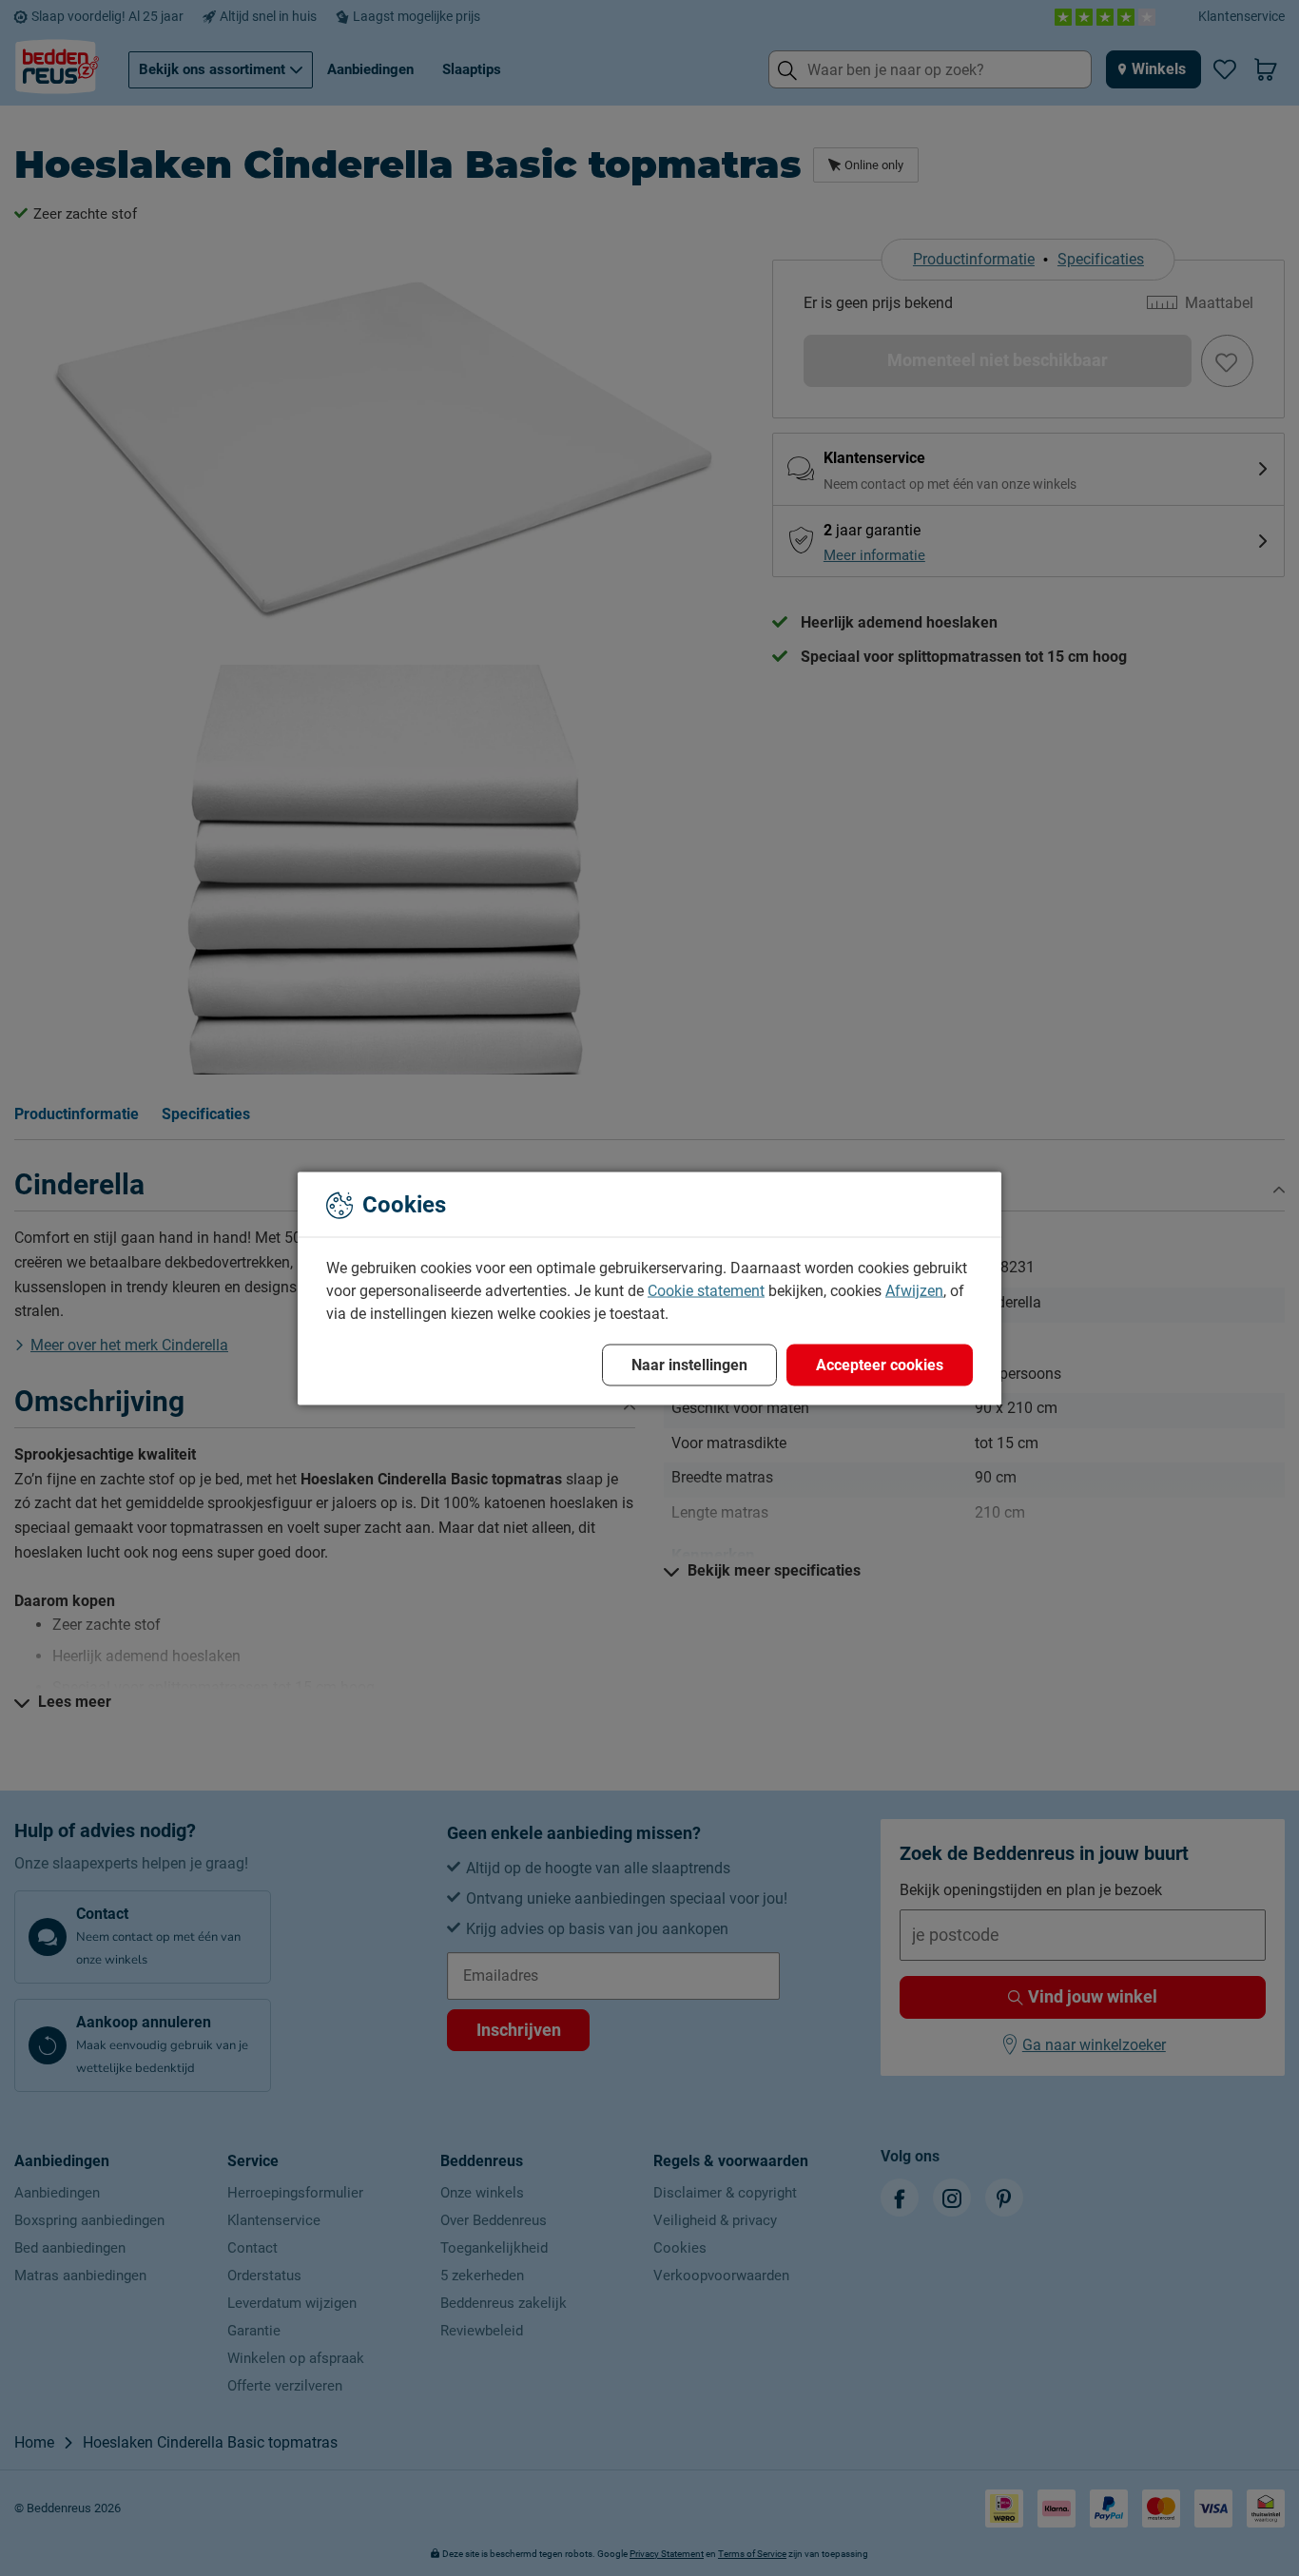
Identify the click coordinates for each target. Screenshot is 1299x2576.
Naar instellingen (689, 1364)
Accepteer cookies (880, 1364)
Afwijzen (914, 1290)
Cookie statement (706, 1290)
